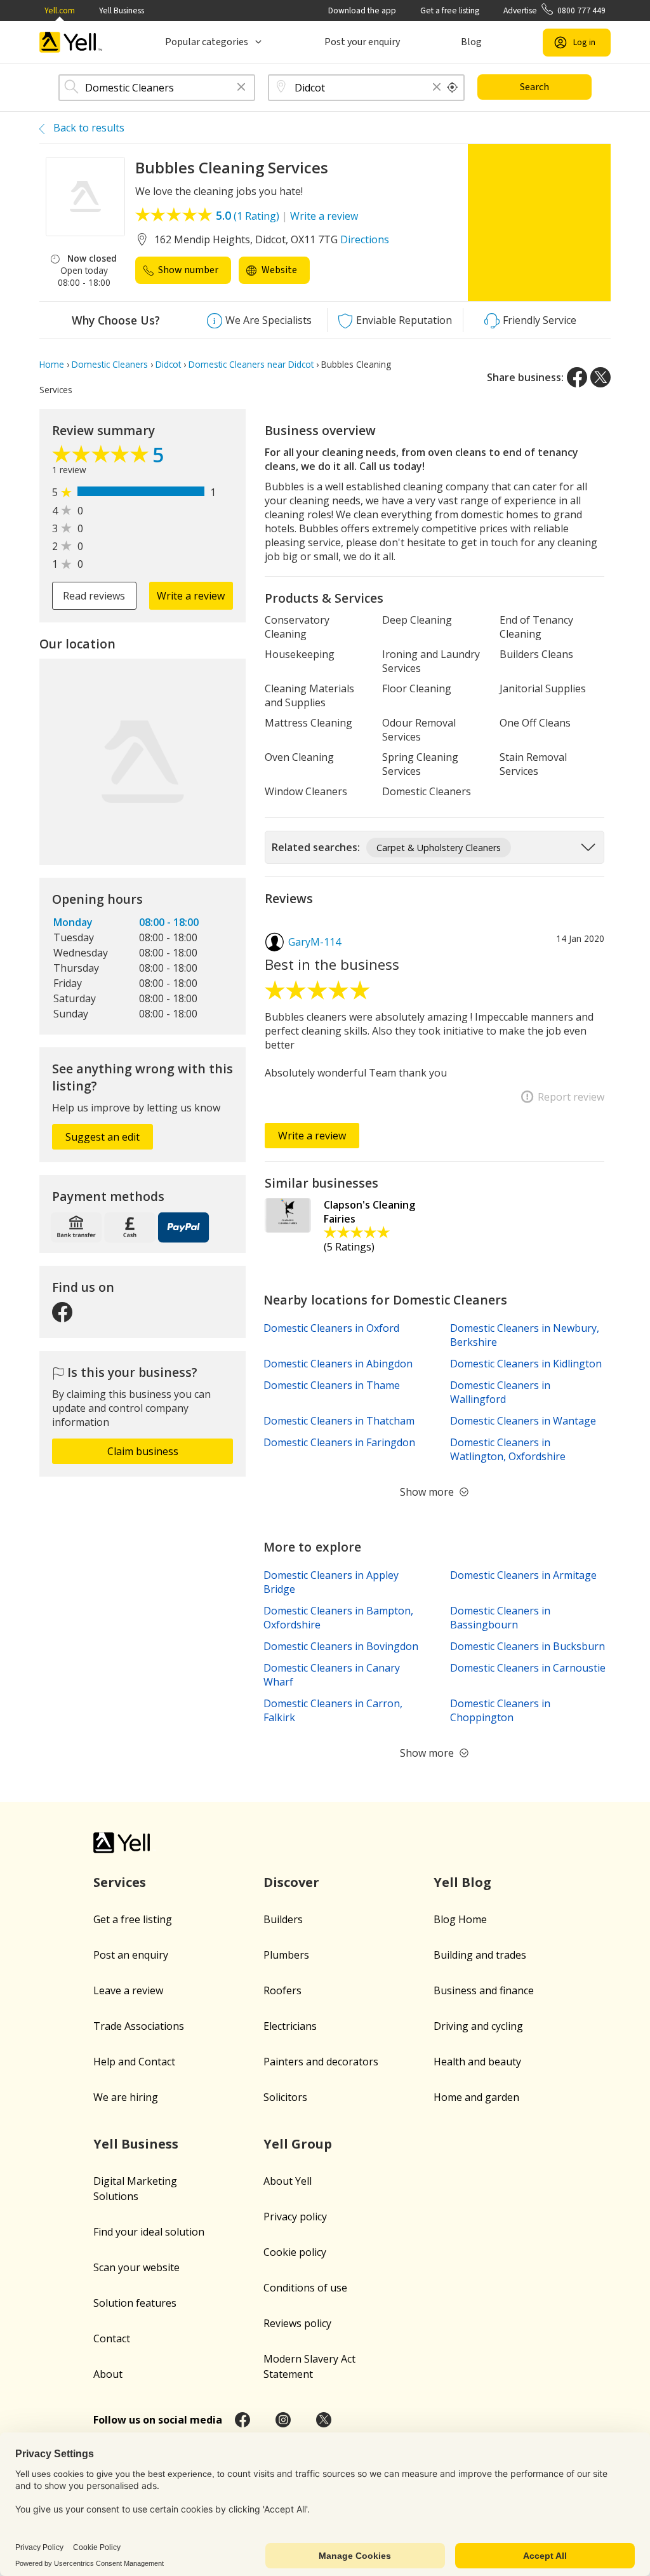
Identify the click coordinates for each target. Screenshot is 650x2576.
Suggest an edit (103, 1137)
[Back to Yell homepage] (71, 42)
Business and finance (484, 1990)
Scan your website (136, 2267)
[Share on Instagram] (283, 2420)
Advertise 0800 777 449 (554, 10)
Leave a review (128, 1990)
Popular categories (207, 42)
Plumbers (286, 1955)
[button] (241, 88)
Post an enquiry (131, 1955)
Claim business (143, 1451)
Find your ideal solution (149, 2232)
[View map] (143, 762)
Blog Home (460, 1919)
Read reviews (94, 596)
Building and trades (480, 1955)
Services (120, 1882)
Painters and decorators (321, 2062)
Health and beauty (477, 2062)
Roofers (282, 1990)
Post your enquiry (362, 42)
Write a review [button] (191, 596)
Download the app (362, 10)
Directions (365, 239)
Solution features (135, 2303)
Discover (291, 1882)
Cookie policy (295, 2252)
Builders (283, 1919)
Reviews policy (297, 2323)
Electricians (290, 2026)
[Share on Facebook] (577, 377)
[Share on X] (600, 377)
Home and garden (476, 2097)
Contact (112, 2338)
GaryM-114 (315, 942)
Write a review (324, 216)
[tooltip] (453, 88)
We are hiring (126, 2097)
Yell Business (122, 10)
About (108, 2374)
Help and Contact (134, 2062)
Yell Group (298, 2144)
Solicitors (285, 2097)
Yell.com (60, 10)
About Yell (288, 2181)
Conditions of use (305, 2288)
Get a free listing (450, 10)
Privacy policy (295, 2217)
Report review (571, 1097)
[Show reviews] (102, 457)
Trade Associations (139, 2026)
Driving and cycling (478, 2026)
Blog (471, 42)
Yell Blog (462, 1882)
